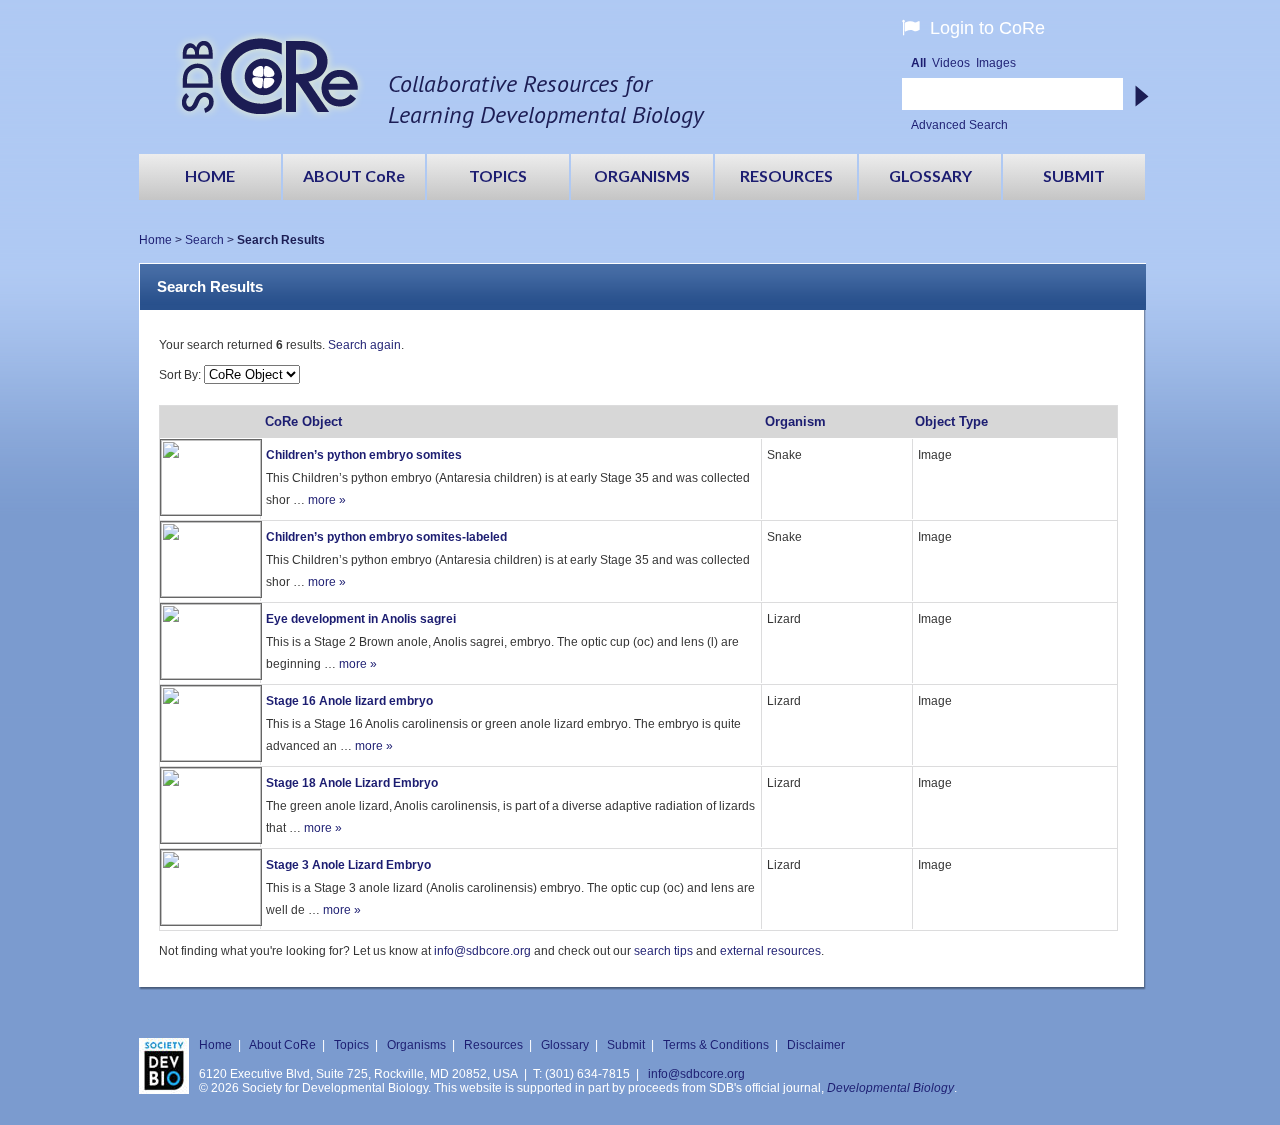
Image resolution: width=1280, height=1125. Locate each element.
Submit (626, 1045)
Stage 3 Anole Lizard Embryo (348, 865)
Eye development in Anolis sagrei (361, 619)
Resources (493, 1045)
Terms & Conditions (716, 1045)
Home (155, 240)
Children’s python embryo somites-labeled (386, 537)
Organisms (416, 1045)
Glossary (565, 1045)
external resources (770, 951)
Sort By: (181, 375)
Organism (795, 421)
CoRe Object (303, 421)
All (918, 63)
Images (996, 63)
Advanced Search (959, 125)
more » (327, 500)
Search (204, 240)
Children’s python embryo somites (364, 455)
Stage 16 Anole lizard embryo (349, 701)
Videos (951, 63)
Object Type (951, 421)
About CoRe (282, 1045)
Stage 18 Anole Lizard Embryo (352, 783)
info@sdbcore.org (482, 951)
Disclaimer (816, 1045)
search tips (663, 951)
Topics (351, 1045)
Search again (364, 345)
